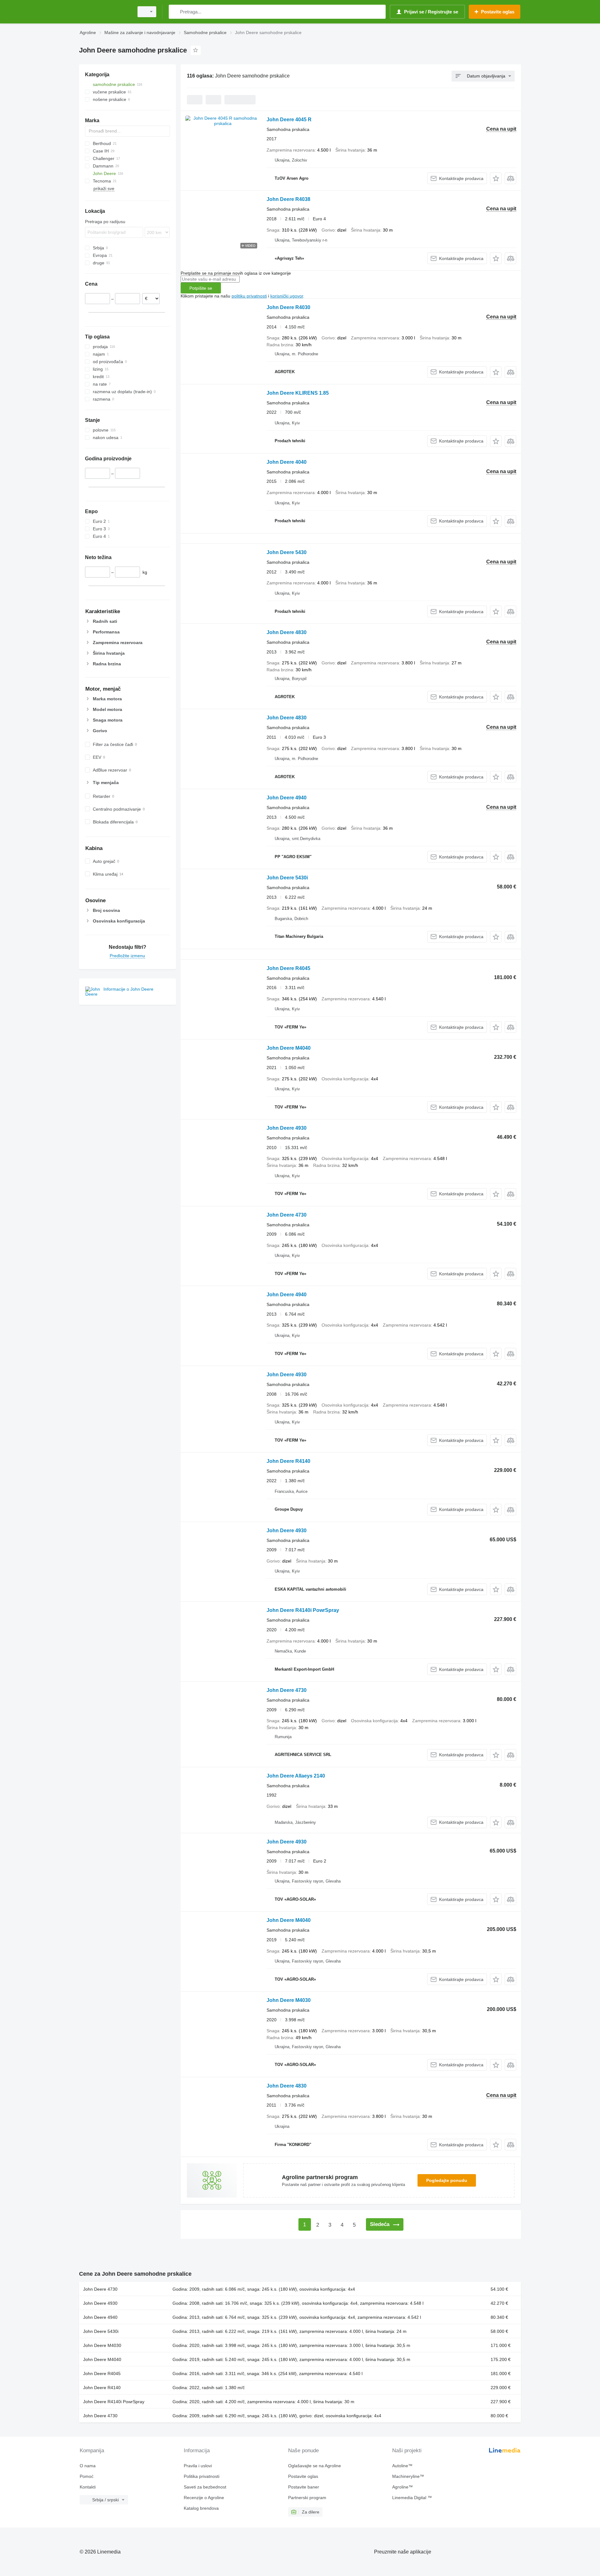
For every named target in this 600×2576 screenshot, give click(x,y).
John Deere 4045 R (289, 120)
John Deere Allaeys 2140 (296, 1776)
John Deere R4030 (288, 307)
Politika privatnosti (202, 2476)
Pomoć (87, 2476)
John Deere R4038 (288, 199)
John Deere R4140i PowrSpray (303, 1610)
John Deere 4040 (287, 462)
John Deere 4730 (287, 1215)
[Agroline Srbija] (105, 12)
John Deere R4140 (288, 1461)
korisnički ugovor (287, 296)
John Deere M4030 (289, 2000)
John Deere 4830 (287, 632)
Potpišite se (201, 288)
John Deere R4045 (288, 968)
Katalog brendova (201, 2508)
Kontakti (88, 2487)
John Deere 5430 (287, 552)
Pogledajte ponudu (447, 2180)
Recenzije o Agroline (204, 2498)
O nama (88, 2466)
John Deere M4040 (289, 1048)
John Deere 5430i (287, 878)
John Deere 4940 (287, 798)
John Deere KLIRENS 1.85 (298, 393)
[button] (496, 178)
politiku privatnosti (249, 296)
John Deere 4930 (287, 1128)
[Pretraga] (175, 12)
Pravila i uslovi (198, 2466)
